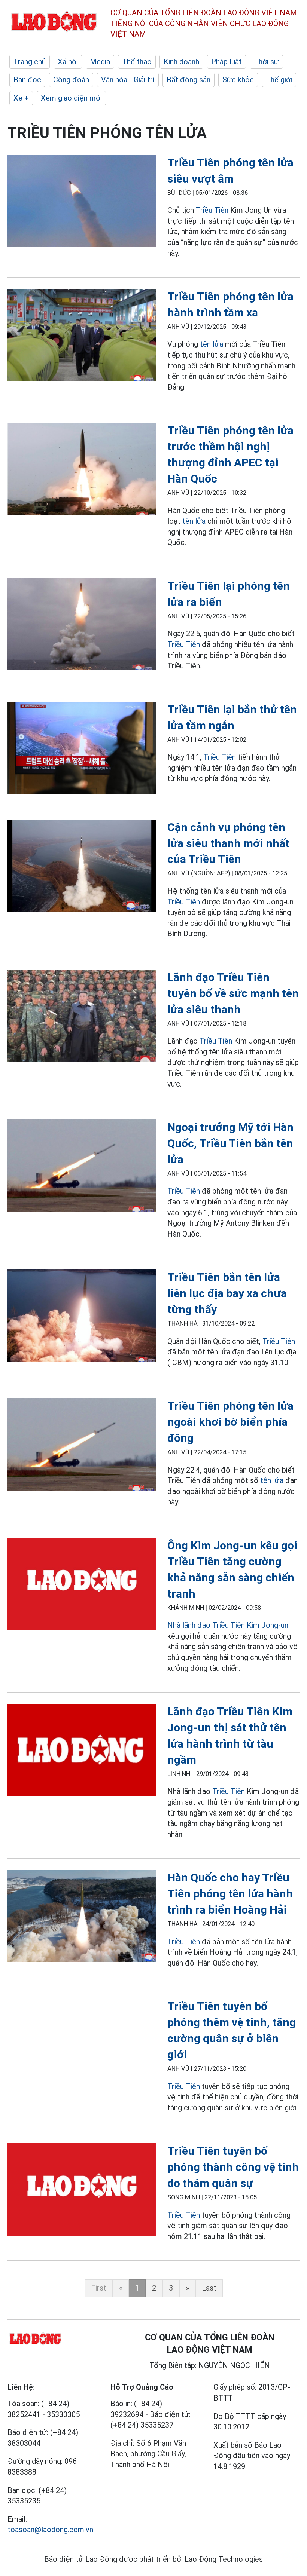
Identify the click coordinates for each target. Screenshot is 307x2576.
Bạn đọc (27, 80)
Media (100, 62)
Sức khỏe (238, 80)
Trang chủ (30, 62)
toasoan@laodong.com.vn (50, 2530)
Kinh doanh (181, 62)
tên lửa (212, 344)
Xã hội (68, 62)
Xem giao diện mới (71, 98)
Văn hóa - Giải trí (128, 80)
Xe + (21, 98)
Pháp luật (227, 62)
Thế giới (279, 80)
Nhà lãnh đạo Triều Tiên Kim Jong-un (228, 1625)
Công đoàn (71, 80)
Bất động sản (189, 80)
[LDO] (82, 202)
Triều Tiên (212, 210)
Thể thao (137, 62)
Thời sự (266, 62)
